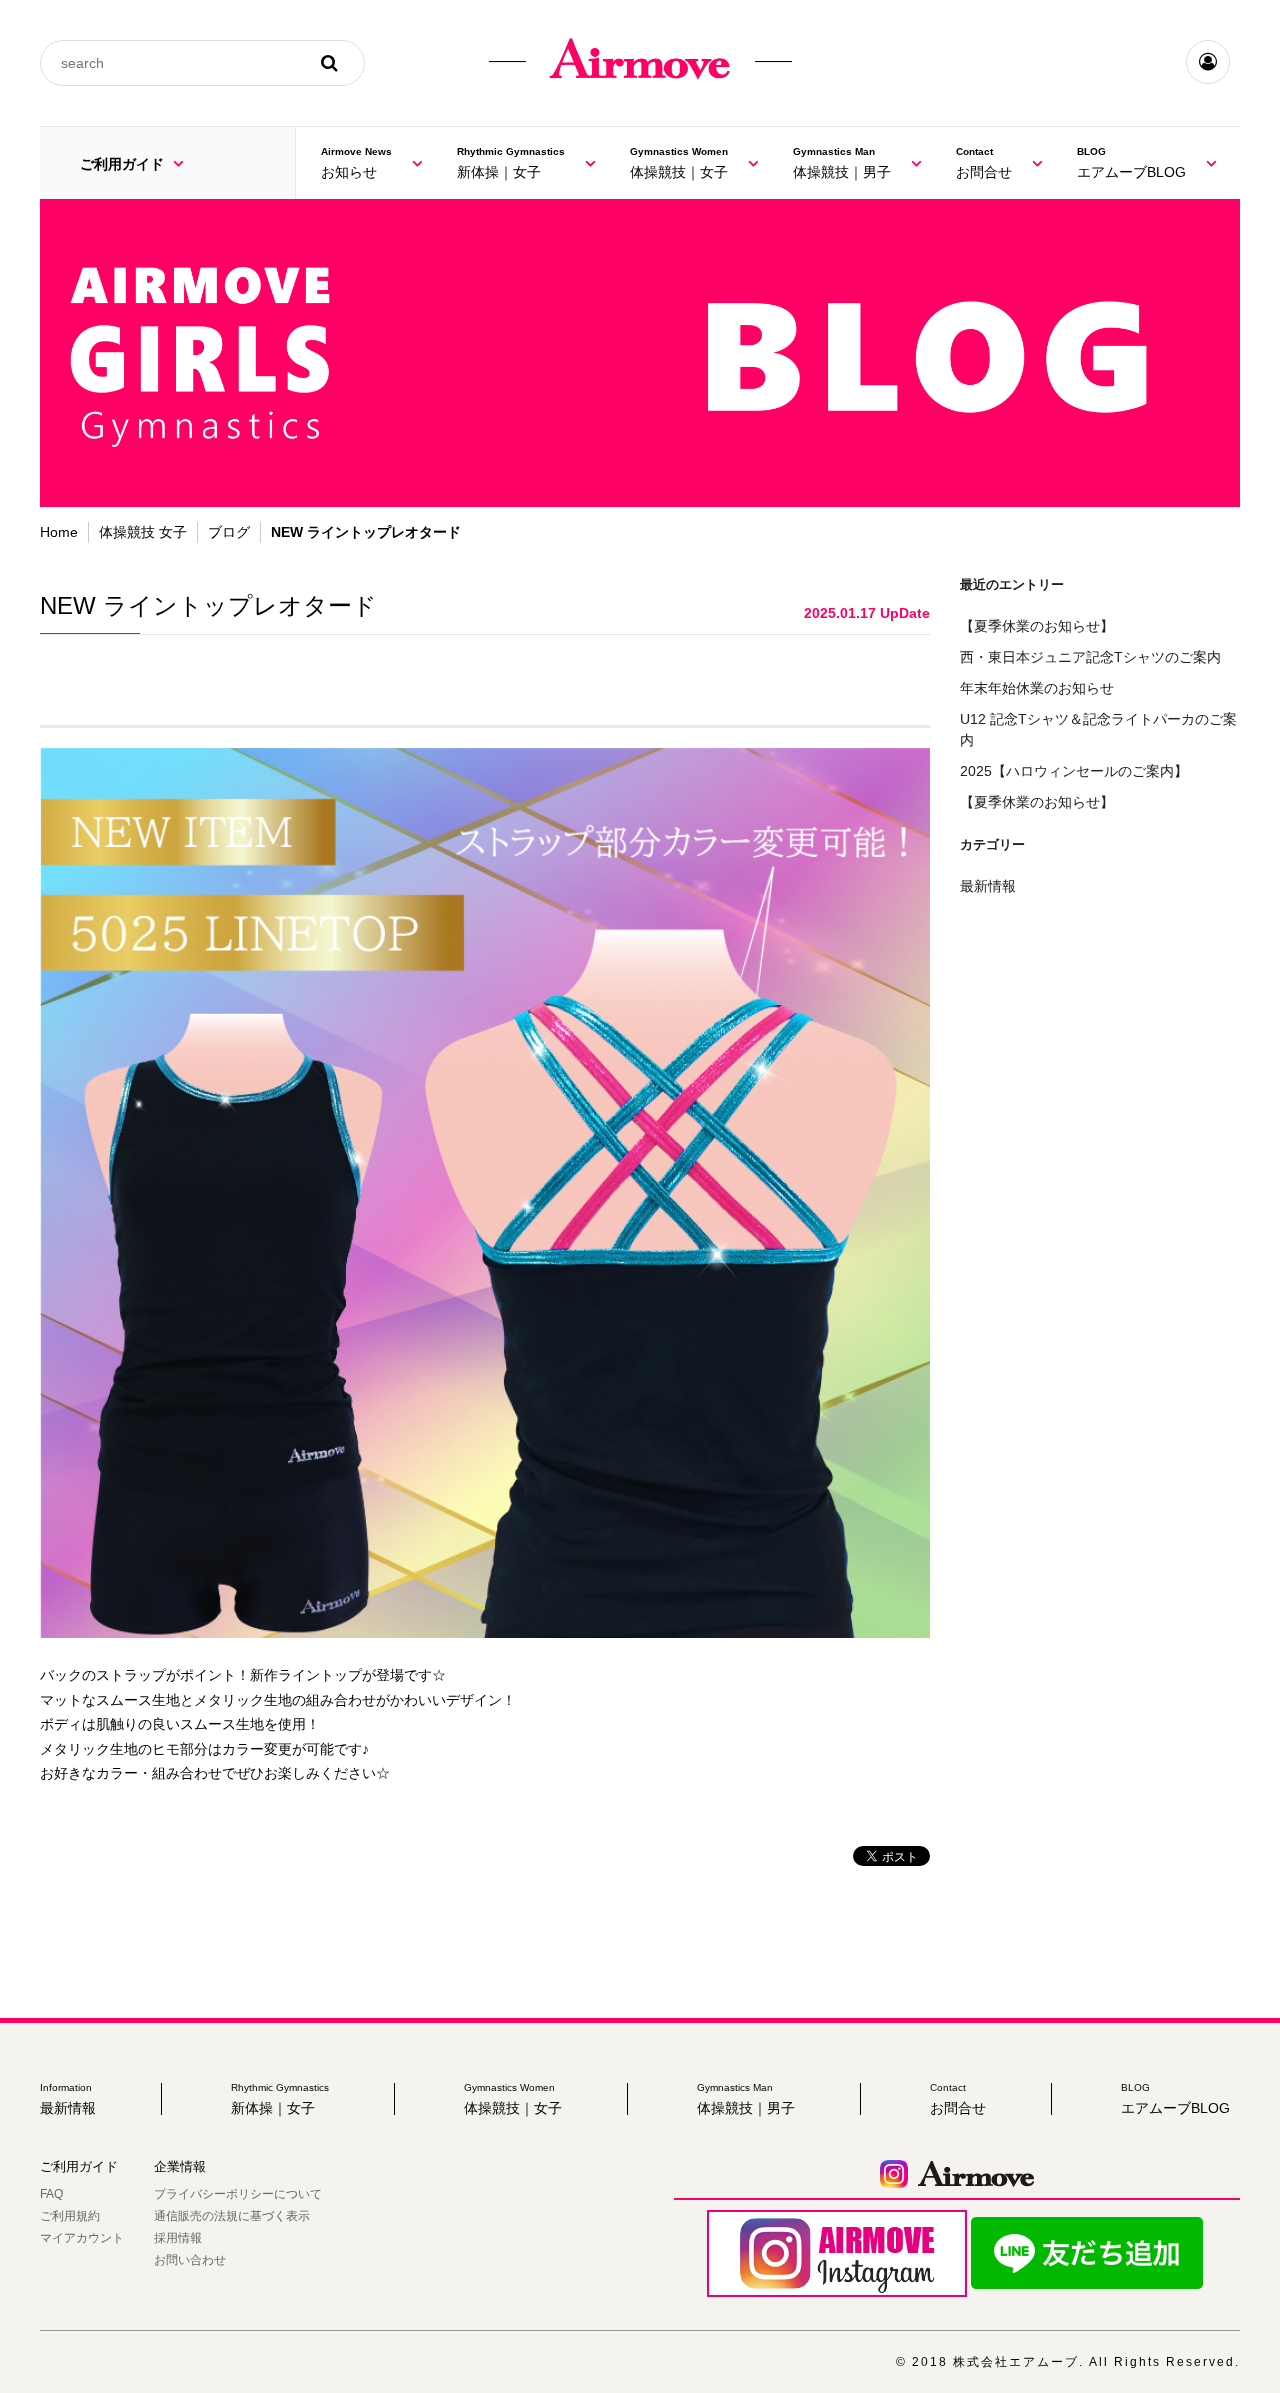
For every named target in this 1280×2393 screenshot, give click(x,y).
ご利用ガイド (124, 164)
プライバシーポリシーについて (238, 2194)
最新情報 (988, 886)
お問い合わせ (190, 2260)
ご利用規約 (70, 2216)
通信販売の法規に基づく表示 (232, 2216)
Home (59, 532)
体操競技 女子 (143, 532)
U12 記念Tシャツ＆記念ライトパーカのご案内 (1098, 729)
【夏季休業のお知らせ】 (1037, 626)
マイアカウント (82, 2238)
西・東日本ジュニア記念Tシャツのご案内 (1090, 657)
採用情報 (178, 2238)
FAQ (51, 2194)
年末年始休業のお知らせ (1037, 688)
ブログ (229, 532)
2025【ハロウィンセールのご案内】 (1074, 771)
